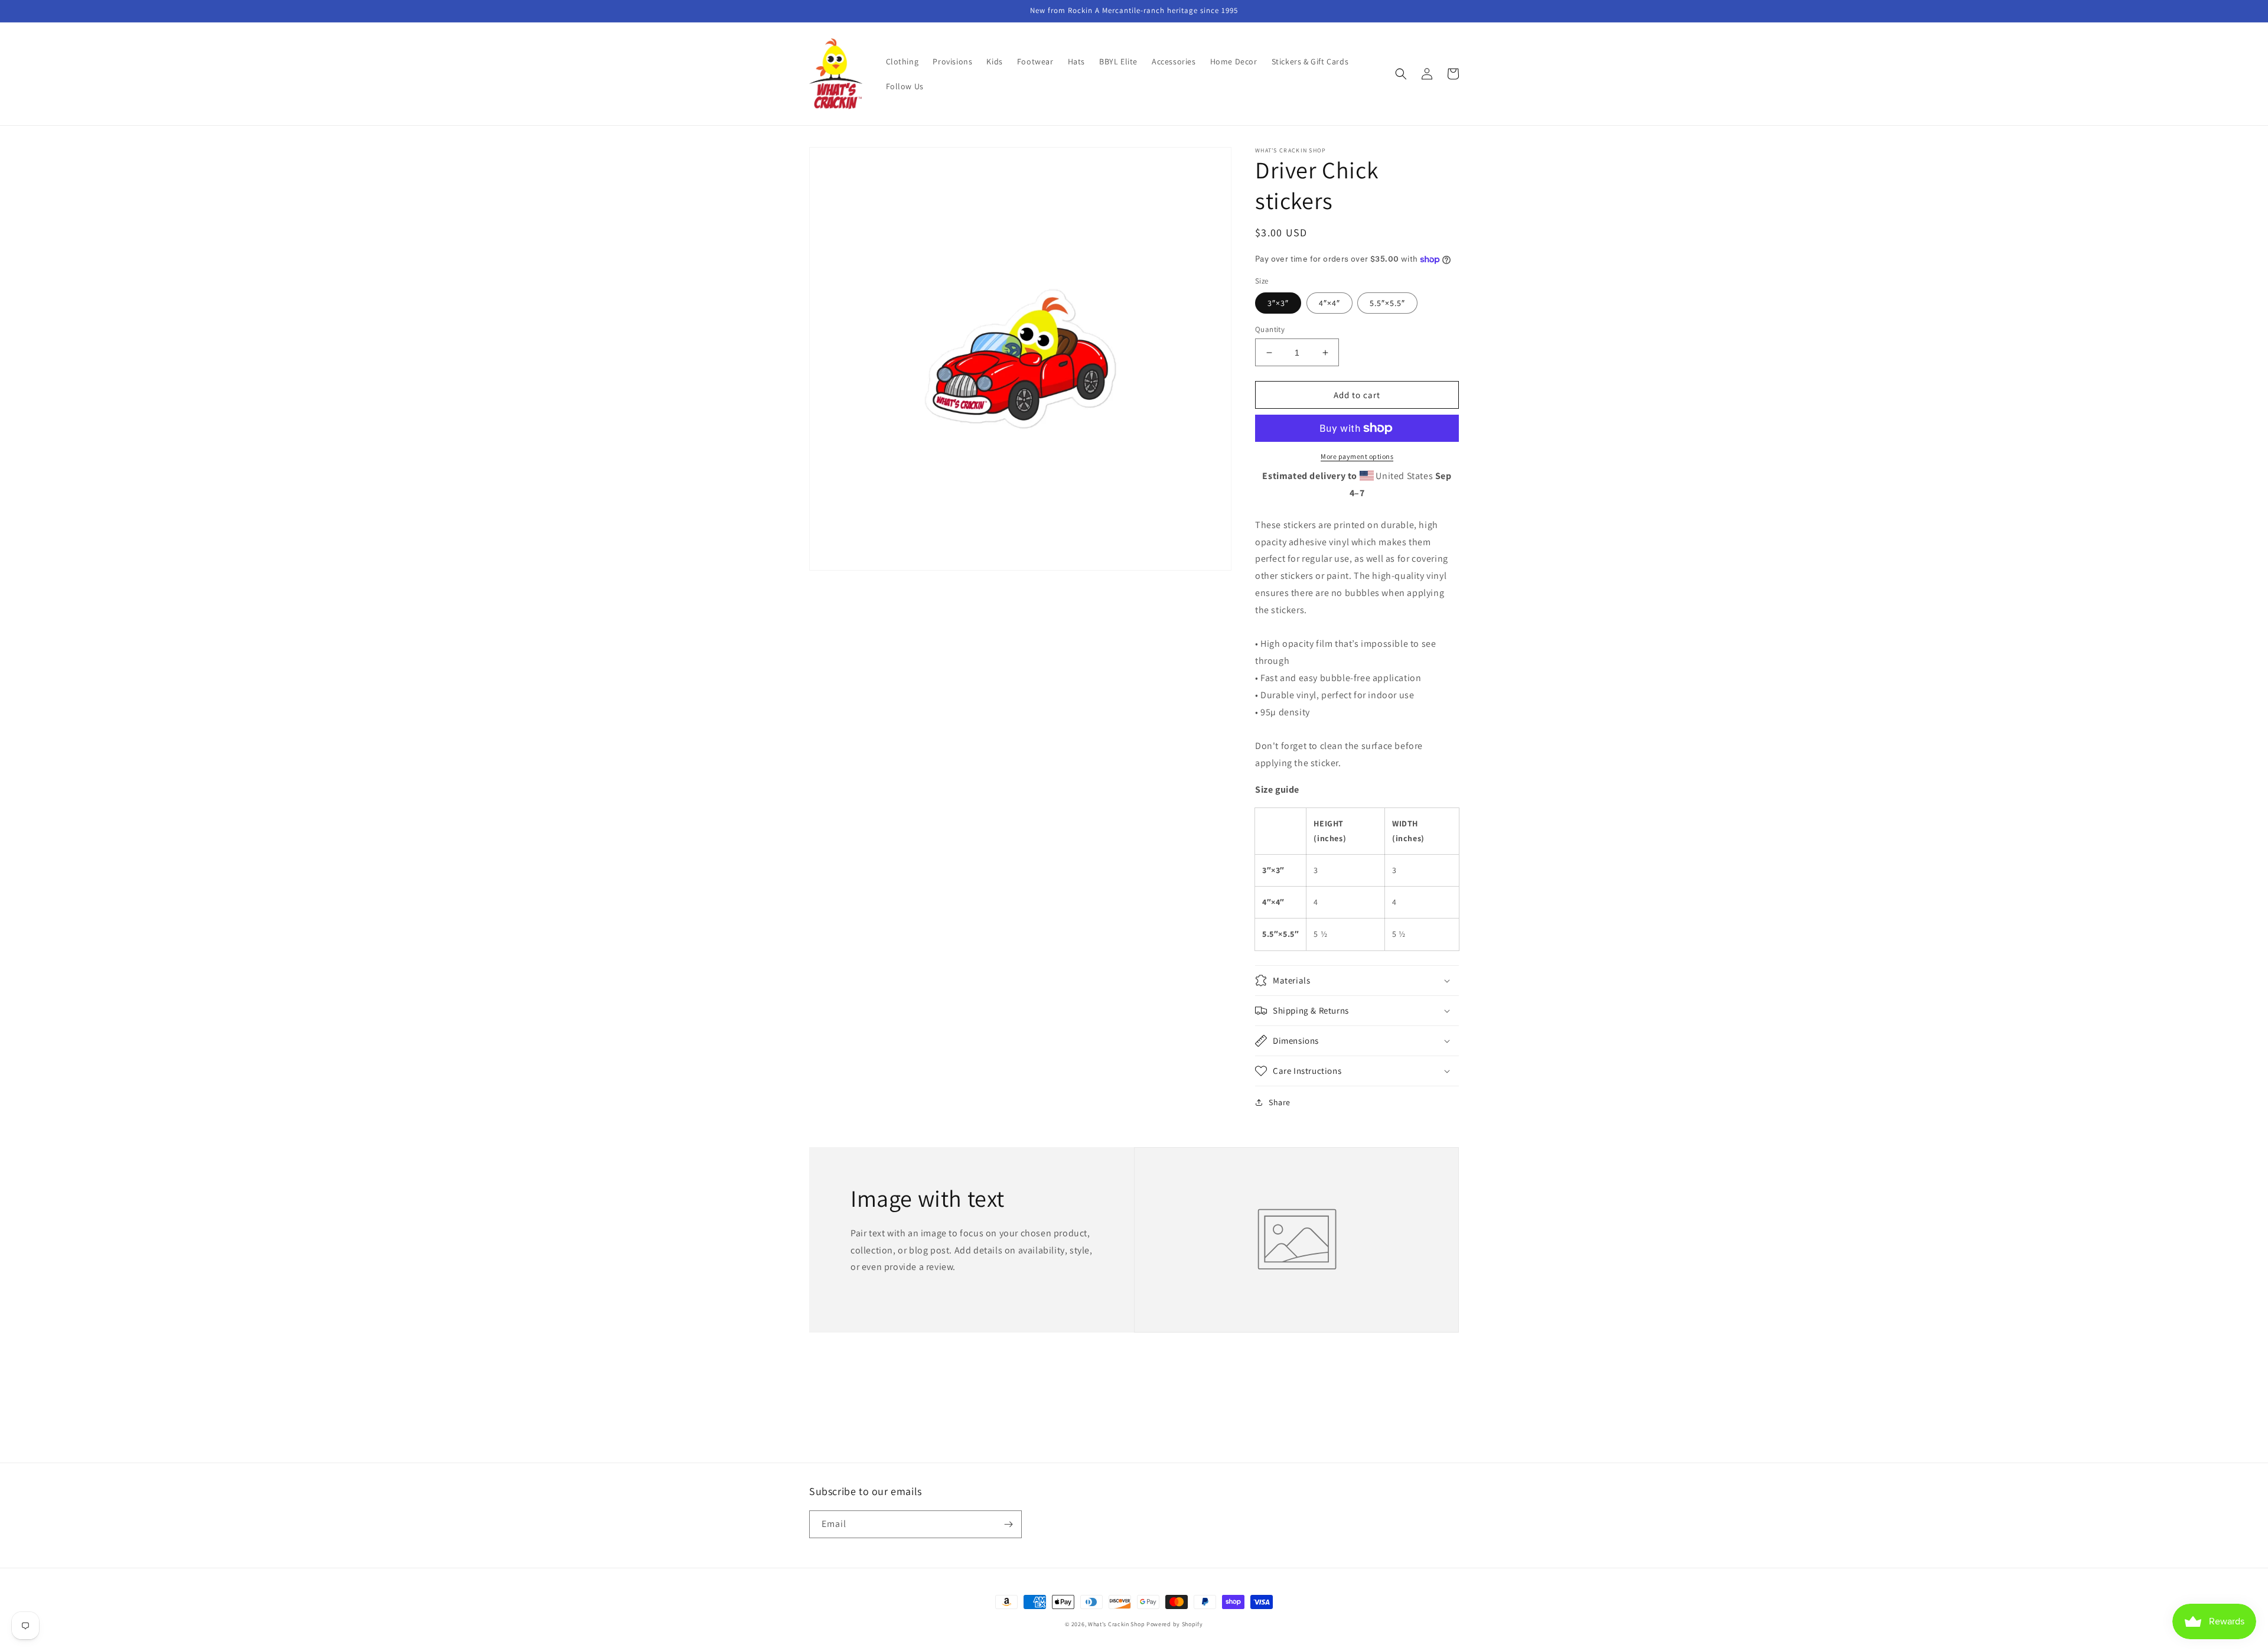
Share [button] (1280, 1102)
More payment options (1357, 456)
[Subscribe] (1008, 1524)
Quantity (1270, 329)
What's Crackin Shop (1116, 1624)
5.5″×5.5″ (1387, 303)
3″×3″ (1278, 303)
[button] (1401, 74)
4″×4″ (1329, 303)
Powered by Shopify (1175, 1624)
